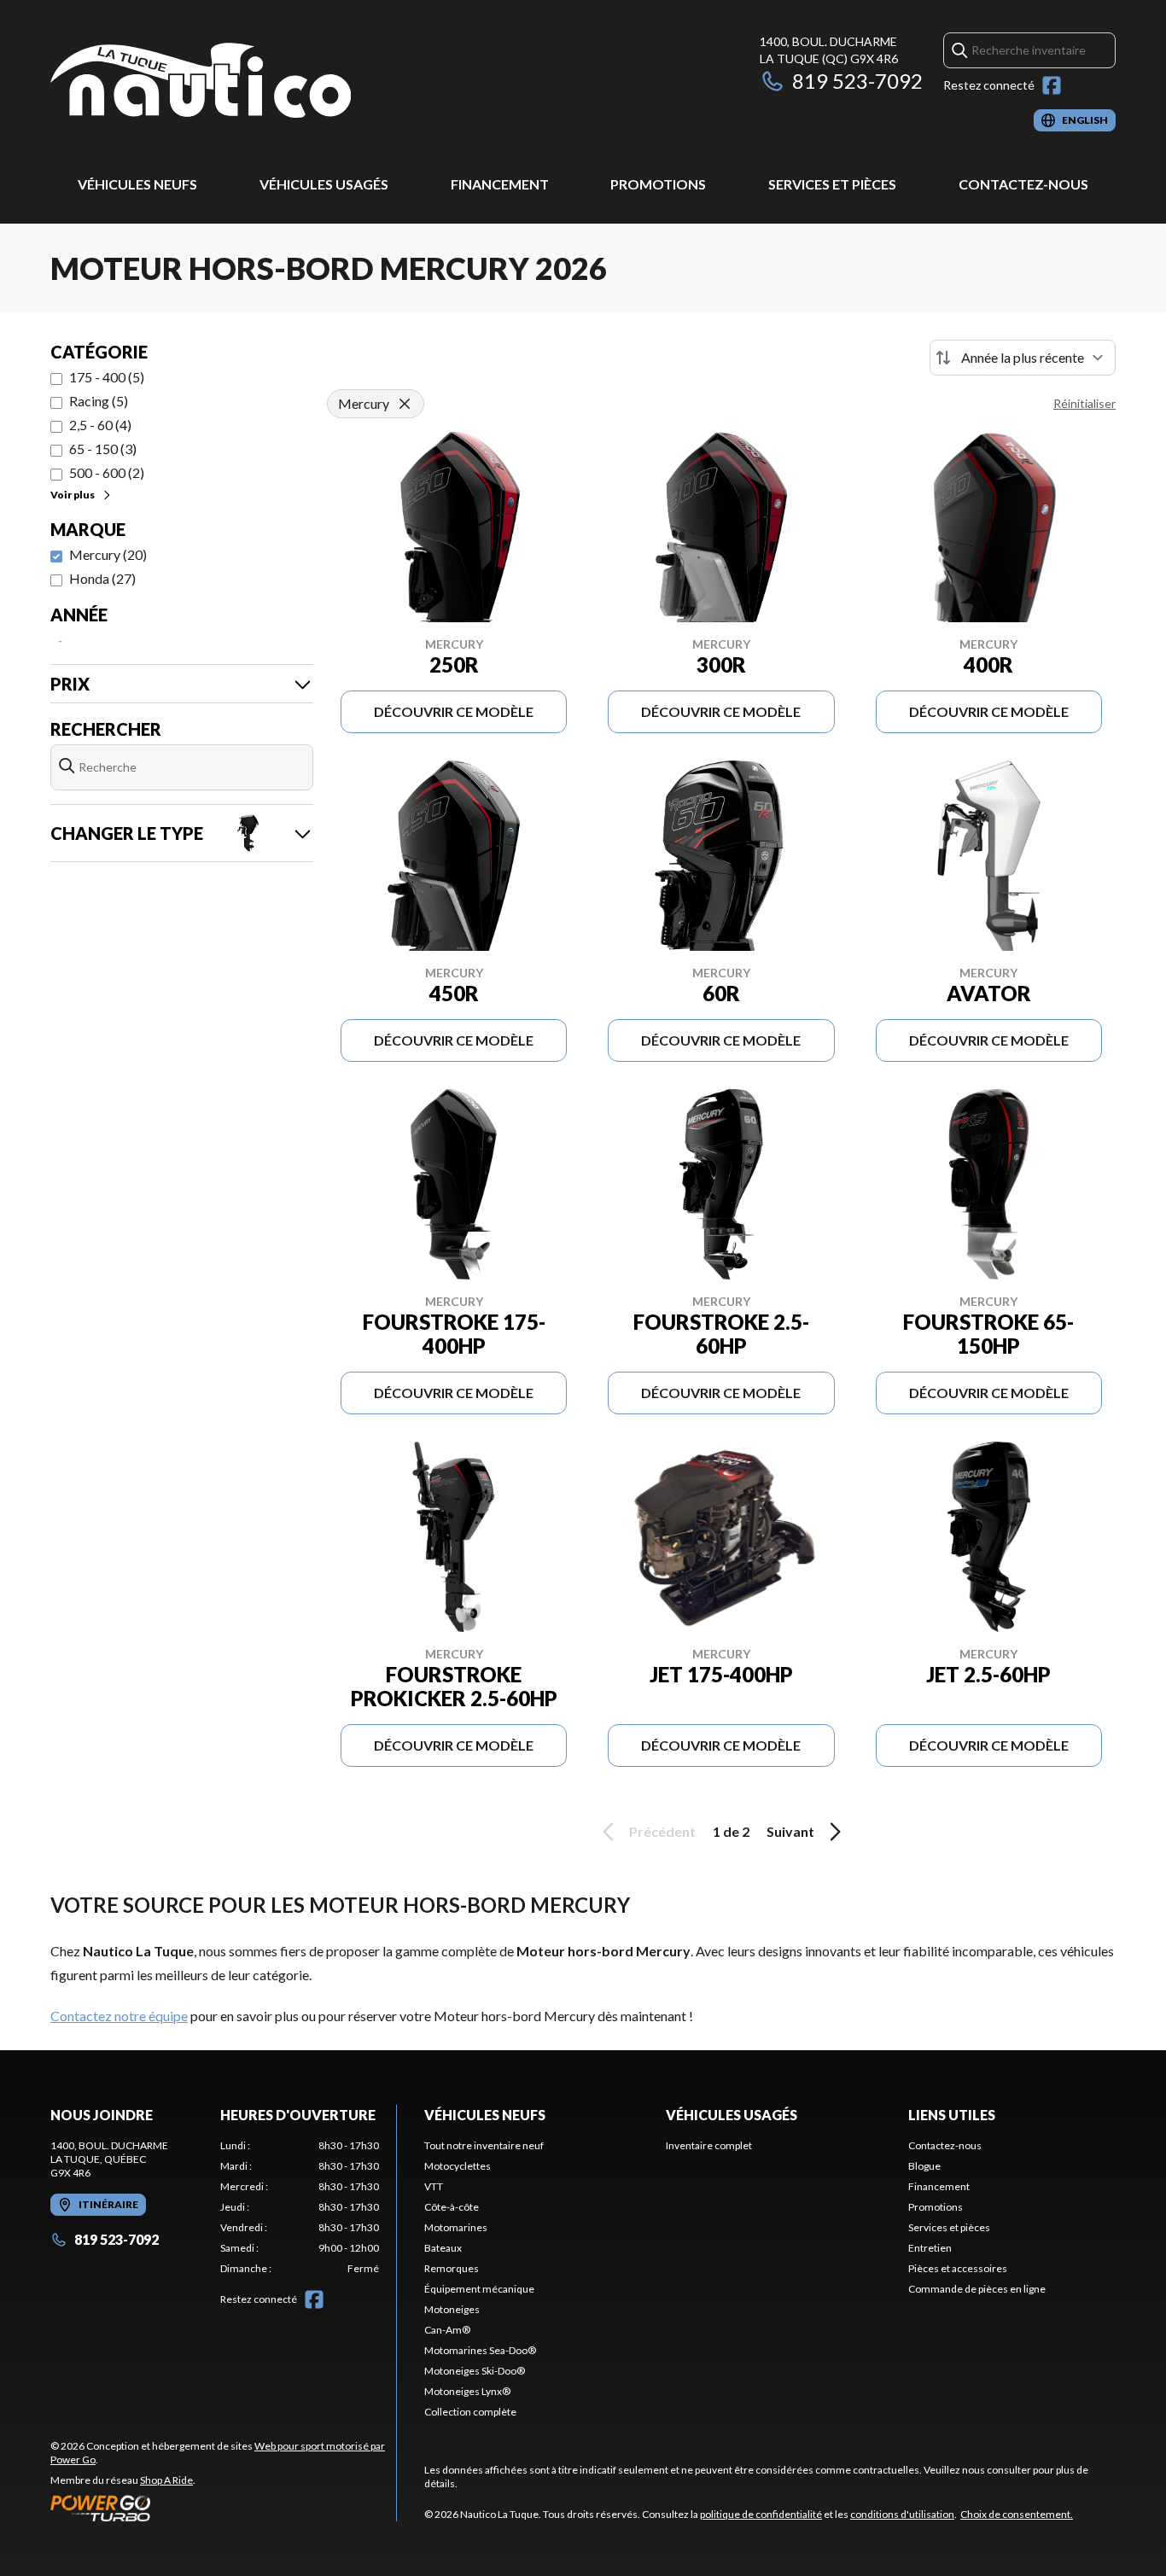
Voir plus (73, 495)
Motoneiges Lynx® (467, 2391)
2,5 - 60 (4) (100, 425)
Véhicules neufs (137, 184)
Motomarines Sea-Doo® (480, 2350)
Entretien (930, 2248)
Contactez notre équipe (119, 2016)
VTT (434, 2186)
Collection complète (470, 2412)
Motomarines (456, 2227)
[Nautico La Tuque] (201, 82)
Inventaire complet (709, 2145)
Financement (500, 184)
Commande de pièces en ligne (977, 2289)
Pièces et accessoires (958, 2268)
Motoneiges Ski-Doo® (475, 2371)
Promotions (658, 184)
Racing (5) (99, 401)
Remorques (452, 2268)
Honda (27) (102, 578)
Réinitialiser (1084, 403)
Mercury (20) (108, 554)
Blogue (924, 2166)
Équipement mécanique (479, 2289)
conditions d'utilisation (902, 2514)
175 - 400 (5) (107, 377)
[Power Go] (223, 2508)
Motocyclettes (458, 2166)
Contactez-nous (1023, 184)
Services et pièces (832, 184)
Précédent (662, 1831)
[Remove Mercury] (405, 404)
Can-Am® (447, 2330)
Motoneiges (452, 2309)
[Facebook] (1052, 85)
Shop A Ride (166, 2480)
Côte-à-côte (452, 2207)
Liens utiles (952, 2115)
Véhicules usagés (324, 184)
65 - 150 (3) (103, 449)
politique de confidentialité (761, 2514)
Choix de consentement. (1017, 2514)
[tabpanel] (300, 2207)
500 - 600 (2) (107, 472)
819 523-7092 (857, 81)
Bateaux (443, 2248)
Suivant (790, 1831)
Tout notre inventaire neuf (484, 2145)
